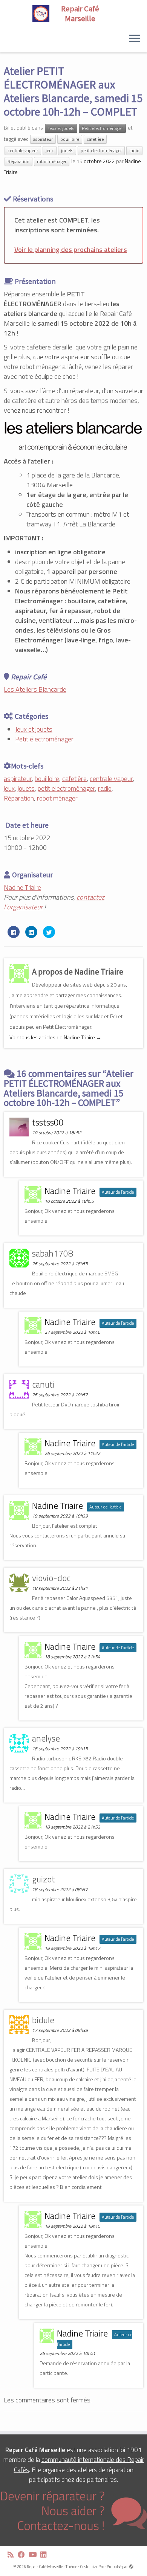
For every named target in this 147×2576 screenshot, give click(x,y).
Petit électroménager (102, 128)
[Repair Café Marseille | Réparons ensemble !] (73, 14)
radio (134, 150)
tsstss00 (48, 1122)
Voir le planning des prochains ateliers (71, 249)
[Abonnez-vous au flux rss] (13, 2555)
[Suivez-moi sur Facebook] (23, 2555)
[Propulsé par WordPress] (131, 2565)
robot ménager (52, 161)
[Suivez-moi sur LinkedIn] (45, 2555)
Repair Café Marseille (45, 2567)
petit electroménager (101, 150)
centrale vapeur (23, 150)
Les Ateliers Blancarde (35, 689)
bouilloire (70, 139)
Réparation (18, 161)
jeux (50, 150)
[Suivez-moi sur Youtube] (34, 2555)
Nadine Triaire (22, 887)
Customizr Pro (92, 2567)
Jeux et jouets (61, 128)
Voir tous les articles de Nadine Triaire (55, 1037)
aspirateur (43, 139)
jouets (67, 150)
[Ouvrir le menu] (135, 39)
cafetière (95, 139)
